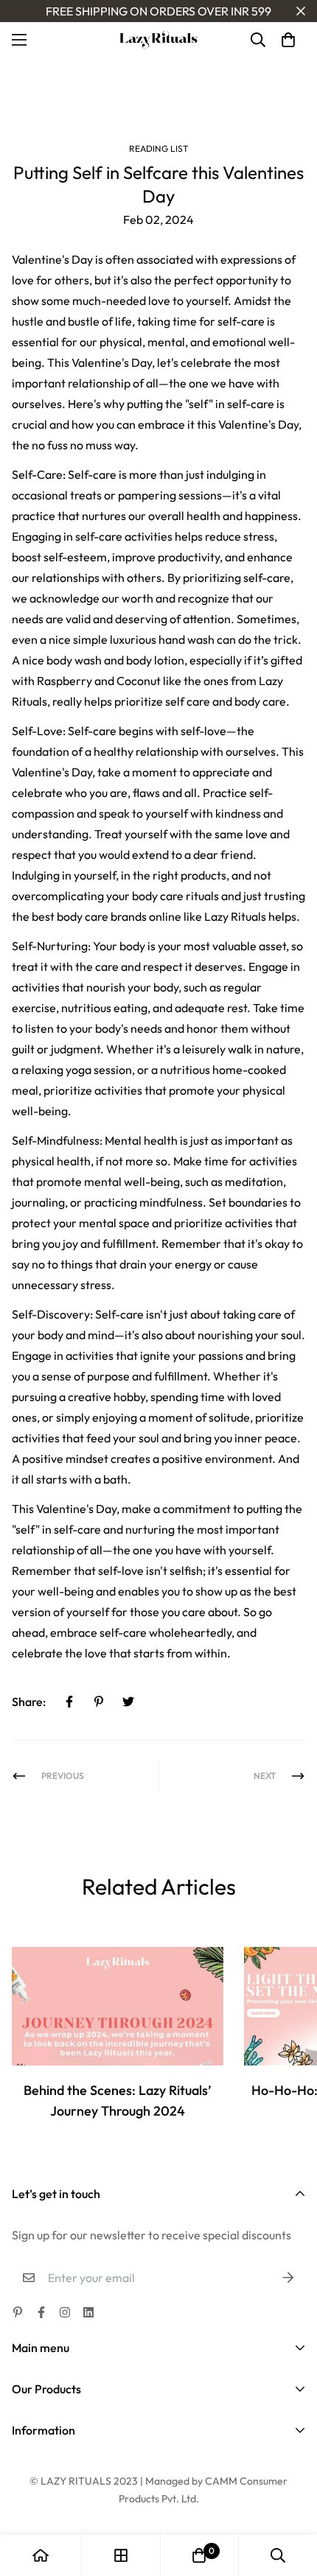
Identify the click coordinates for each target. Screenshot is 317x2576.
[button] (288, 40)
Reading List (159, 148)
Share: (29, 1702)
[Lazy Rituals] (158, 40)
